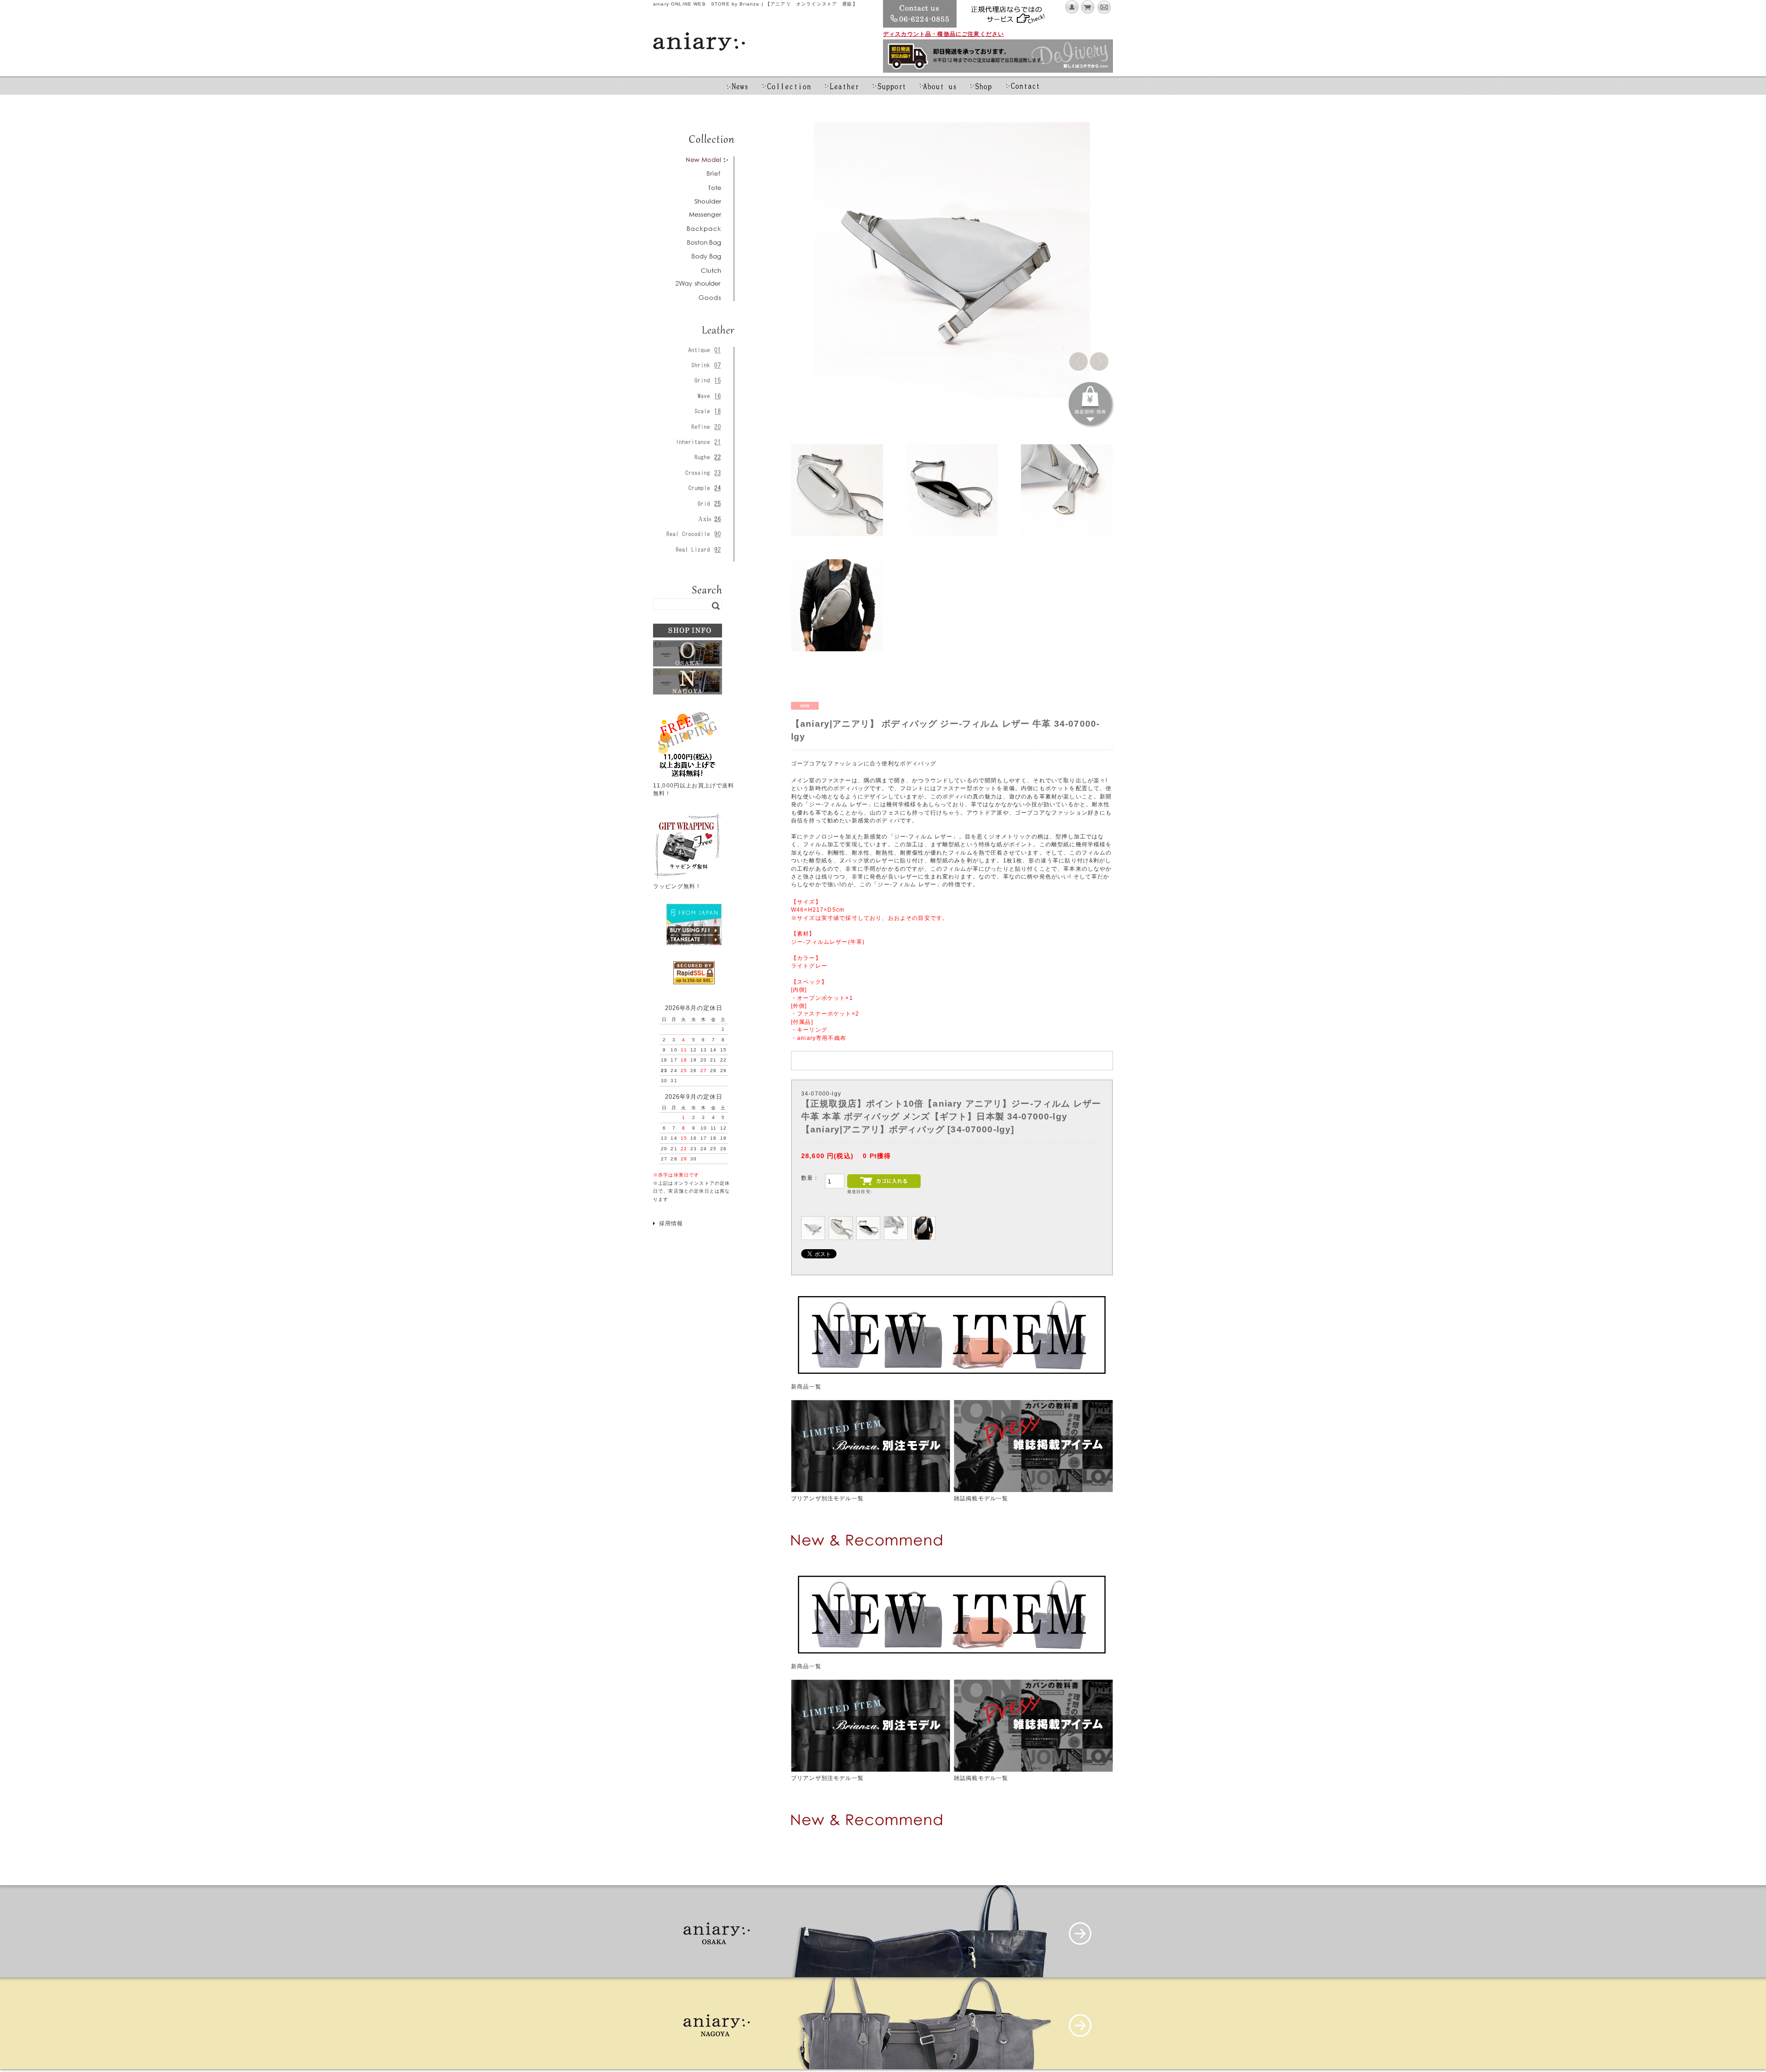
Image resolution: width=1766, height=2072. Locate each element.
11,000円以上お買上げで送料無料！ (694, 789)
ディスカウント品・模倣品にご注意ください (943, 34)
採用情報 (671, 1223)
